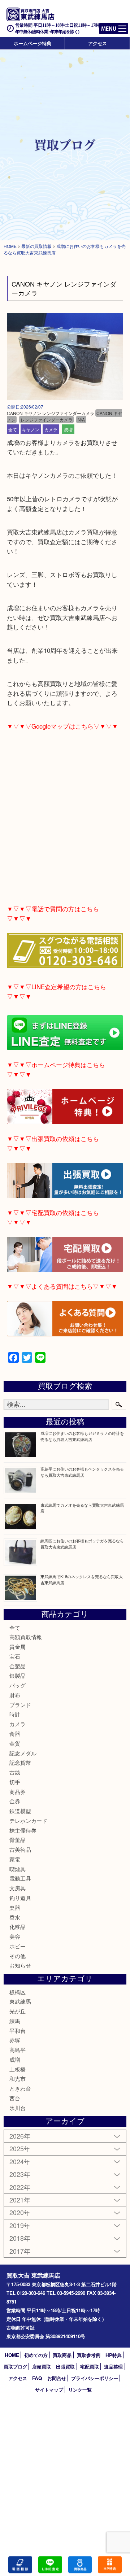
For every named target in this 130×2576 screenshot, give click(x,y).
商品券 (18, 1792)
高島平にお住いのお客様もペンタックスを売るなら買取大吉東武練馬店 (82, 1472)
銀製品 (18, 1675)
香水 (15, 1917)
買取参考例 (89, 2355)
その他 (18, 1956)
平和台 (18, 2031)
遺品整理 (113, 2367)
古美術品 (20, 1849)
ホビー (18, 1946)
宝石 (15, 1656)
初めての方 (36, 2355)
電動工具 (20, 1878)
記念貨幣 (20, 1762)
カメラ (51, 429)
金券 (15, 1801)
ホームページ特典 (32, 43)
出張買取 (65, 2367)
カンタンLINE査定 (50, 2565)
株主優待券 (23, 1830)
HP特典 (114, 2355)
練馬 (15, 2021)
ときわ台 (20, 2088)
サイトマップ (49, 2390)
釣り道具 (20, 1898)
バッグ (18, 1685)
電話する (20, 2565)
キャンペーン (110, 2565)
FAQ (37, 2378)
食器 (15, 1734)
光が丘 (18, 2011)
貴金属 (18, 1647)
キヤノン (31, 429)
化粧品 (18, 1927)
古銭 (15, 1772)
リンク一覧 (80, 2390)
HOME (12, 2355)
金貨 (15, 1743)
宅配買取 (90, 2367)
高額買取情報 (26, 1637)
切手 (15, 1782)
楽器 (15, 1907)
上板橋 (18, 2069)
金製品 (18, 1666)
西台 (15, 2098)
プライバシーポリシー (95, 2378)
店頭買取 (42, 2367)
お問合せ (57, 2378)
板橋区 (18, 1992)
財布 (15, 1695)
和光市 (18, 2079)
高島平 (18, 2050)
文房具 (18, 1888)
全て (13, 429)
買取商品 (62, 2355)
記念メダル (23, 1753)
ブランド (20, 1705)
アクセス (97, 43)
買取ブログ (15, 2367)
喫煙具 (18, 1869)
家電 (15, 1859)
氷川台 (18, 2108)
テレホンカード (28, 1820)
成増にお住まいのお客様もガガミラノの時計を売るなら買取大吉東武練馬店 (82, 1436)
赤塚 (15, 2040)
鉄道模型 (20, 1811)
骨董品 (18, 1840)
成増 (68, 429)
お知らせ (20, 1965)
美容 (15, 1936)
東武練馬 (20, 2001)
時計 (15, 1714)
